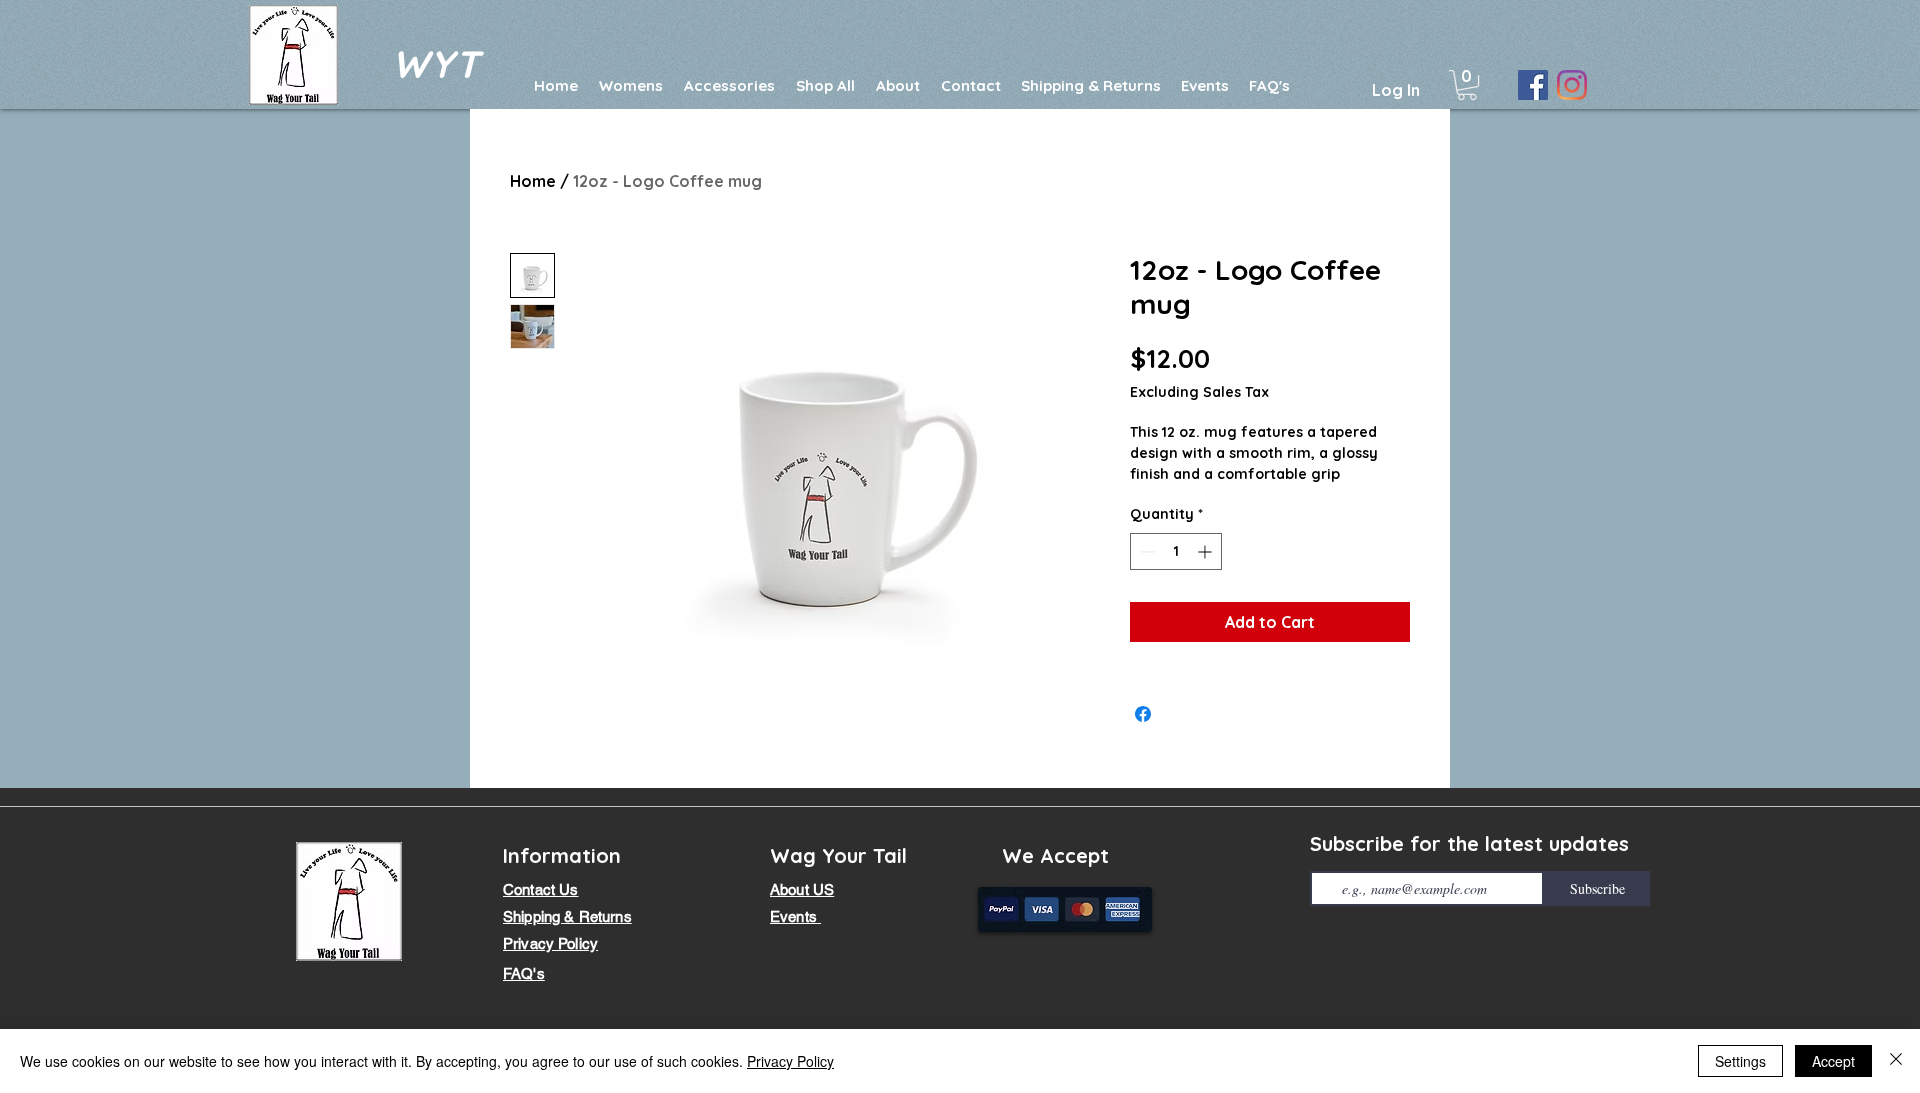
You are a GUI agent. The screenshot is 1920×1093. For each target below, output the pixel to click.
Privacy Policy (790, 1061)
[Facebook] (1533, 85)
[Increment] (1206, 551)
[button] (1467, 85)
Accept (1833, 1061)
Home (533, 181)
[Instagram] (1572, 85)
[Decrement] (1145, 551)
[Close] (1896, 1061)
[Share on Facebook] (1143, 714)
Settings (1740, 1061)
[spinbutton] (1176, 551)
